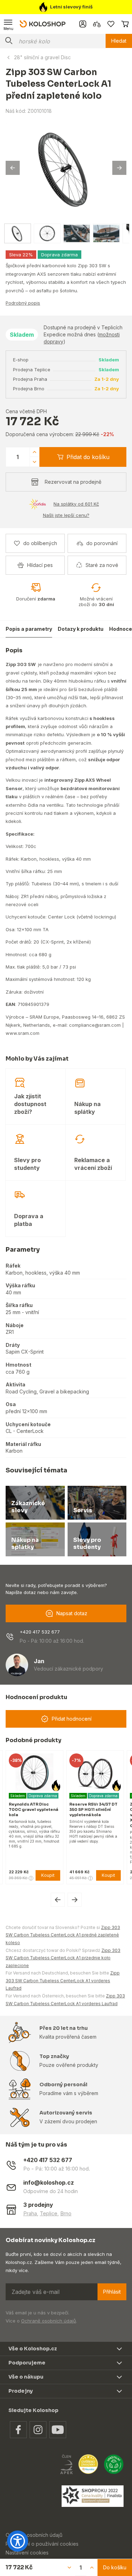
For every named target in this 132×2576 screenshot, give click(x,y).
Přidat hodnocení (72, 1719)
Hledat (119, 41)
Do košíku (115, 2567)
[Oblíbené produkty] (111, 24)
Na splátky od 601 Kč (76, 504)
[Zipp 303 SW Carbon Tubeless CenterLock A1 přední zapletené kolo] (66, 168)
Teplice (49, 2213)
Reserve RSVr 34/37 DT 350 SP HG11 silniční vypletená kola (93, 1809)
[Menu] (8, 24)
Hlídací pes (40, 565)
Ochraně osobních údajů (49, 2321)
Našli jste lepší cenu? (66, 515)
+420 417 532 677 (40, 1632)
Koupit (48, 1875)
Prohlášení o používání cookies (42, 2544)
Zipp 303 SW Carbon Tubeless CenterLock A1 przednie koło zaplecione (63, 1958)
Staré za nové (102, 565)
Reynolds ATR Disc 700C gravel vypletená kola (33, 1809)
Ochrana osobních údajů (34, 2535)
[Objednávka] (125, 24)
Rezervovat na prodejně (73, 482)
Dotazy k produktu (81, 629)
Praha (30, 2213)
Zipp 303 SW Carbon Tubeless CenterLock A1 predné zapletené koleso (63, 1935)
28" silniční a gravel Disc (42, 57)
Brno (66, 2213)
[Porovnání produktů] (97, 24)
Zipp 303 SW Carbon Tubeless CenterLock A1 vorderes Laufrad (63, 1980)
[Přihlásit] (83, 24)
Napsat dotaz (72, 1613)
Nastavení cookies (27, 2553)
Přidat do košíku (88, 457)
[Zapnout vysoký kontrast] (18, 2541)
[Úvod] (43, 24)
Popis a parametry (29, 629)
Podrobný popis (23, 303)
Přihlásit (112, 2292)
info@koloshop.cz (49, 2183)
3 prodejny (38, 2205)
